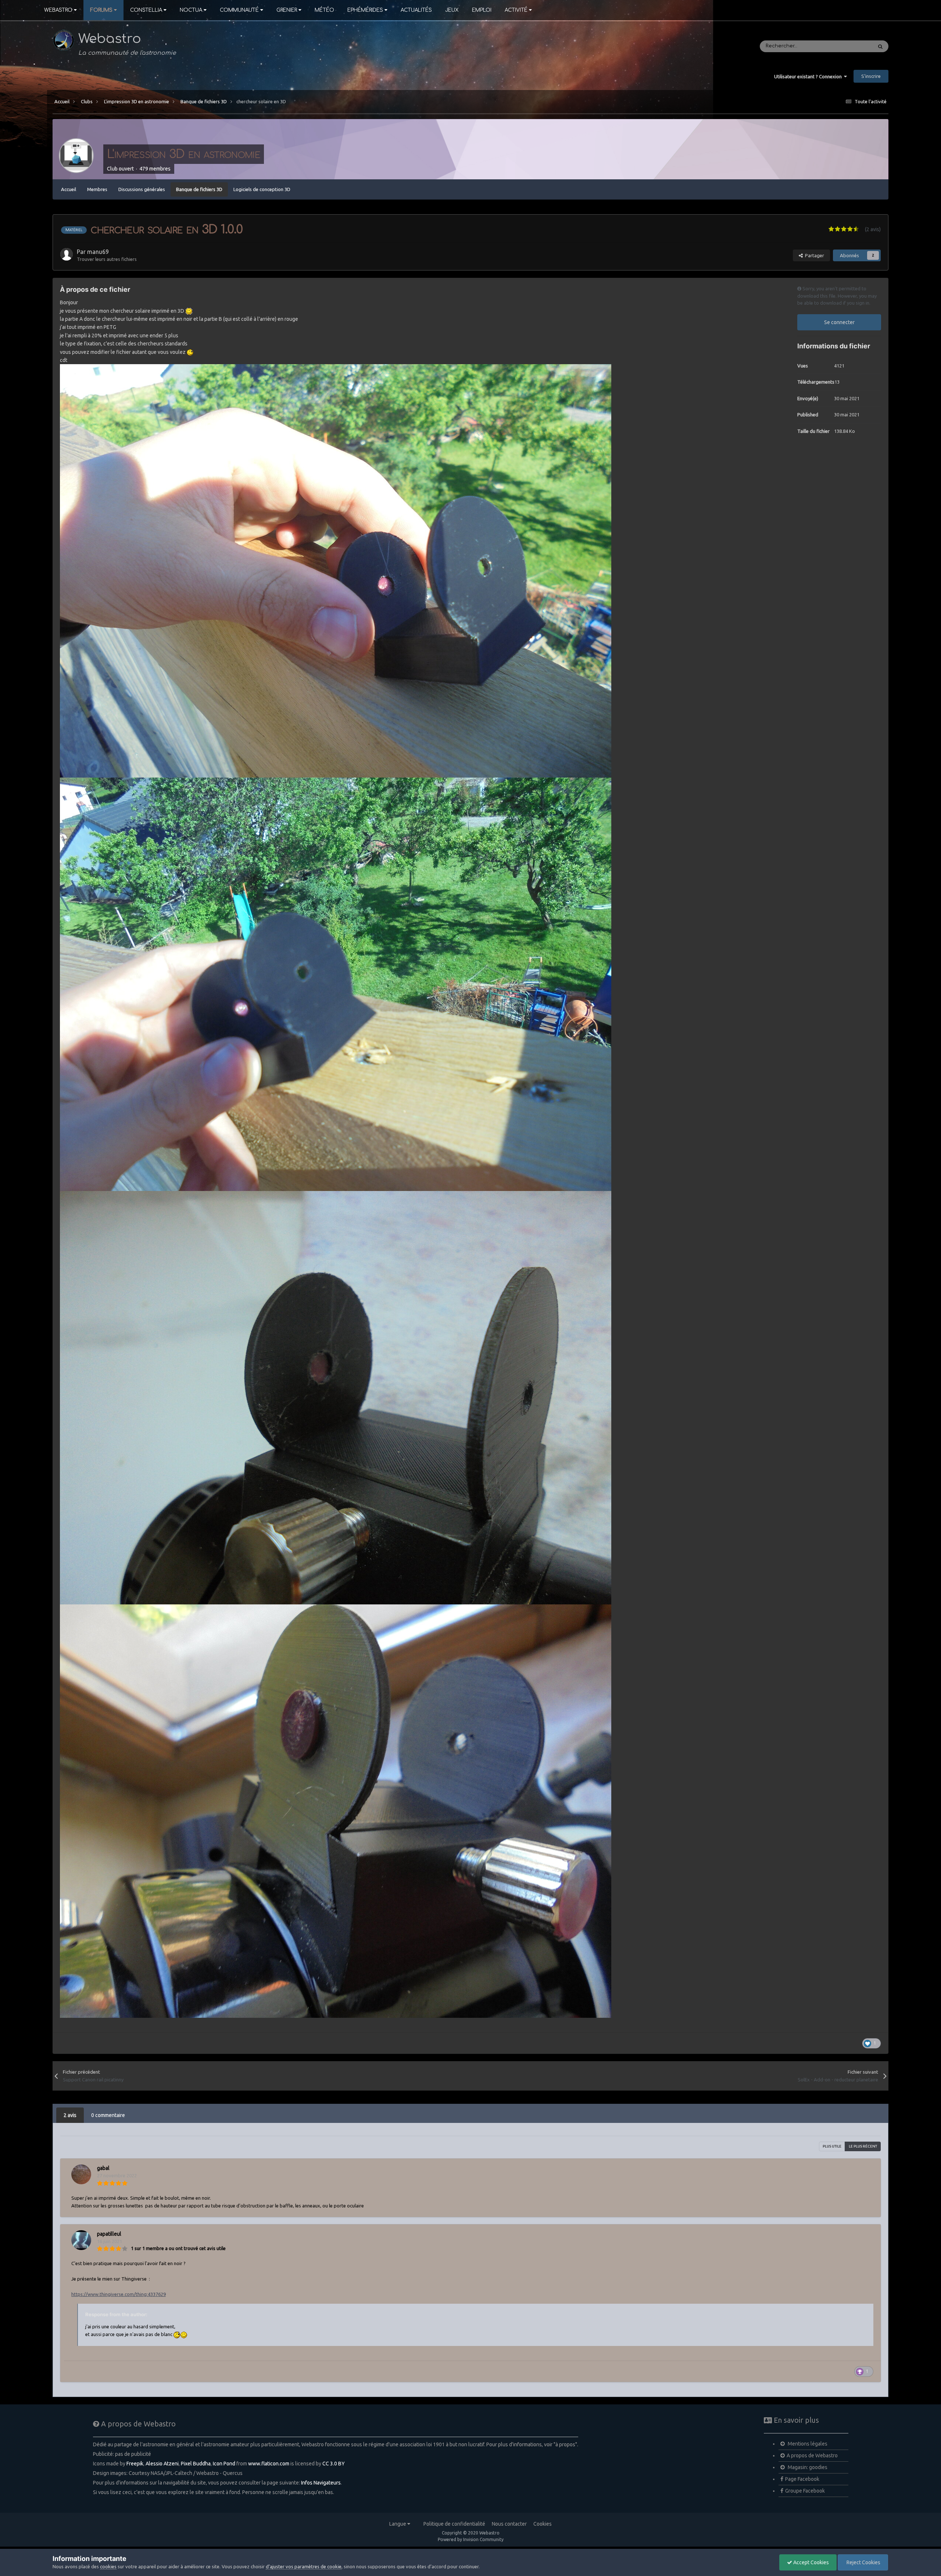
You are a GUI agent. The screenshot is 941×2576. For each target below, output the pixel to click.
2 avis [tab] (70, 2115)
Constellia (146, 10)
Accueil (69, 189)
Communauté (239, 10)
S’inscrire (871, 76)
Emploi (482, 10)
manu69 (98, 252)
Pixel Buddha (196, 2464)
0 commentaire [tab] (108, 2115)
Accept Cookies (811, 2562)
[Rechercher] (880, 46)
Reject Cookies (863, 2562)
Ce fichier (852, 46)
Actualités (416, 10)
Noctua (191, 10)
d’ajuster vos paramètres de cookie (304, 2566)
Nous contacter (509, 2524)
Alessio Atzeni (162, 2464)
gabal (103, 2168)
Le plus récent (863, 2146)
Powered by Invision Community (471, 2539)
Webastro (58, 10)
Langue (398, 2524)
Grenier (287, 10)
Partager (813, 255)
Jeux (452, 10)
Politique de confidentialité (454, 2524)
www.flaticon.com (269, 2464)
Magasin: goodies (807, 2467)
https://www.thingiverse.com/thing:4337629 (119, 2294)
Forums (101, 10)
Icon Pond (224, 2464)
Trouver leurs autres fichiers (107, 259)
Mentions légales (807, 2444)
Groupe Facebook (805, 2491)
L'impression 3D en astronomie (184, 154)
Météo (324, 10)
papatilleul (109, 2234)
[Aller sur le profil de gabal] (81, 2174)
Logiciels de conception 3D (262, 189)
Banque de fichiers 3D (199, 189)
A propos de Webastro (812, 2455)
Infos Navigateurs (321, 2483)
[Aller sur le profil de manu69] (67, 254)
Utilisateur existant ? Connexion (809, 76)
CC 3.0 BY (334, 2464)
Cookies (543, 2524)
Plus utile (832, 2146)
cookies (108, 2566)
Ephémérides (365, 10)
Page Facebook (802, 2479)
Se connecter (839, 322)
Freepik (135, 2464)
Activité (516, 10)
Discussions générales (142, 189)
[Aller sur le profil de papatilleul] (81, 2240)
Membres (97, 189)
